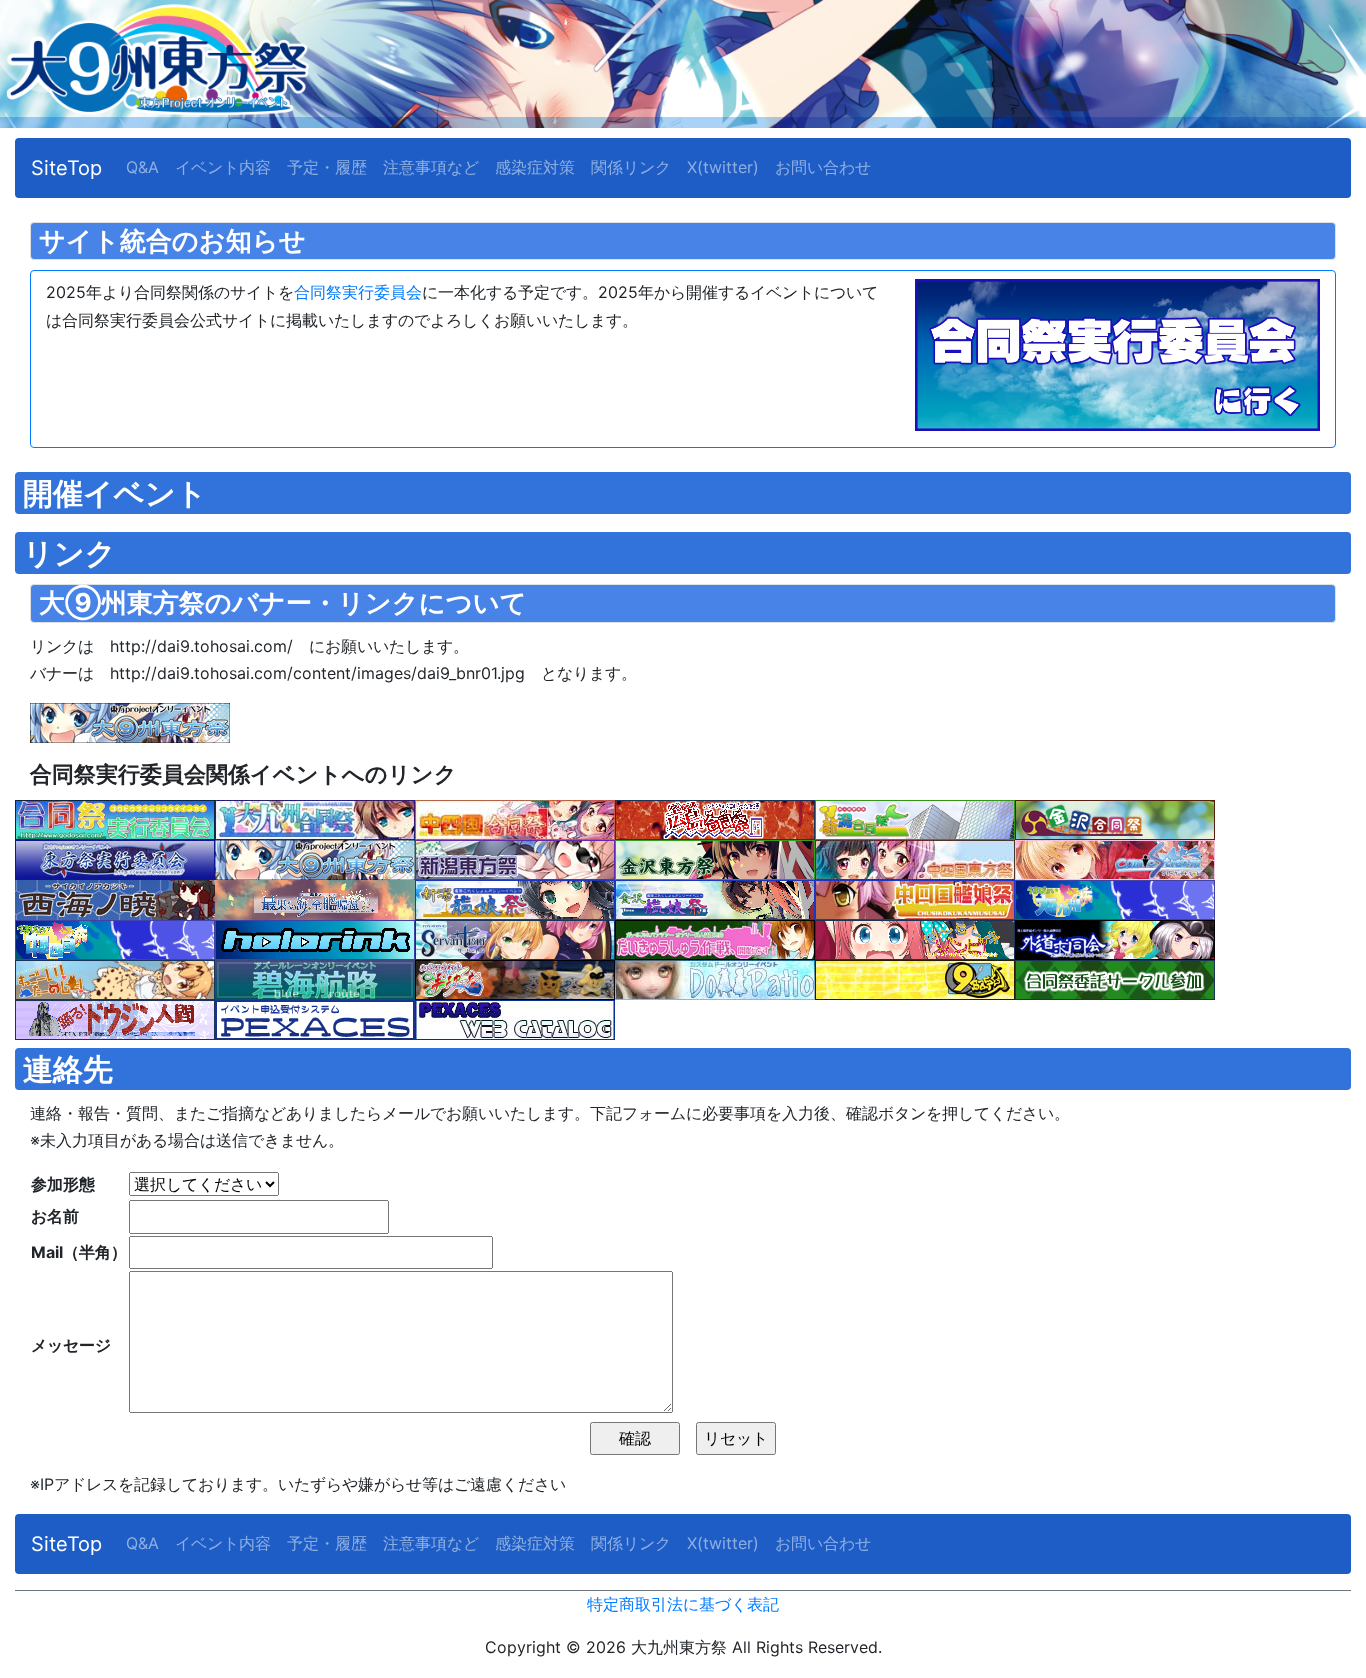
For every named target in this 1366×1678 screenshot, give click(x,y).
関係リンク (631, 167)
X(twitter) (723, 167)
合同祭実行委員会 (358, 292)
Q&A (142, 167)
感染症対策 (535, 167)
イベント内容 (223, 167)
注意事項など (431, 167)
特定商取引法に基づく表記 (683, 1604)
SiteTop (66, 168)
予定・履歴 (327, 167)
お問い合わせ (823, 167)
